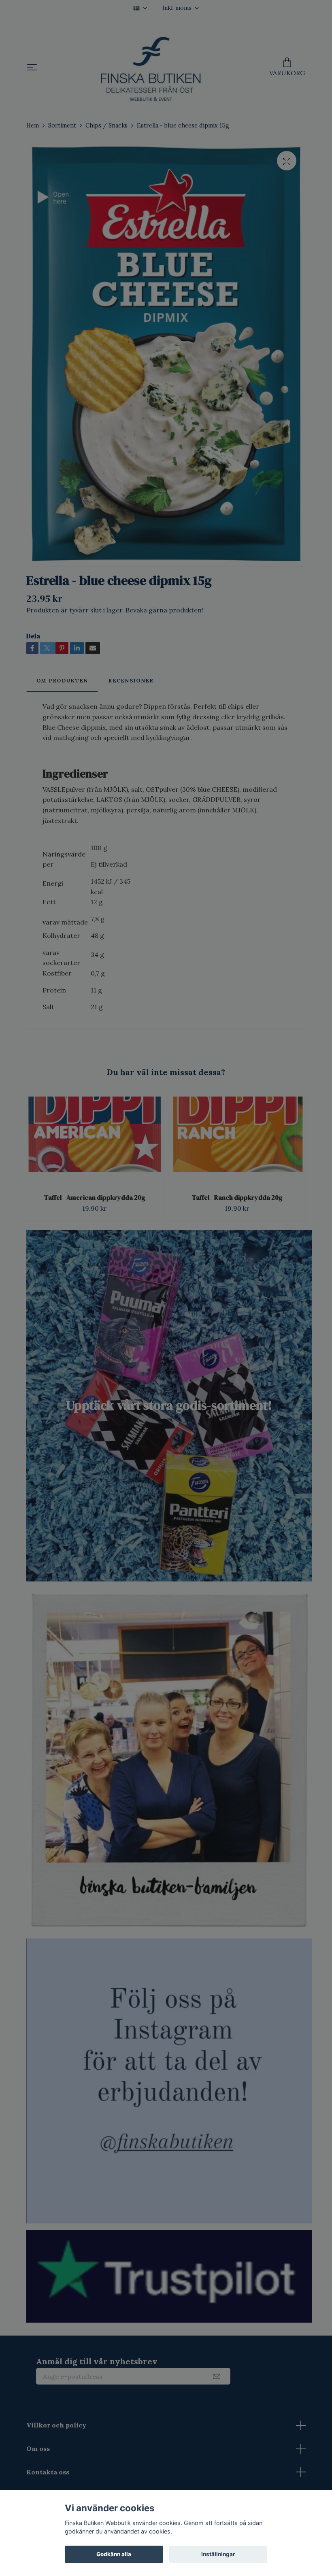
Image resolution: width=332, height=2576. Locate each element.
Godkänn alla (114, 2554)
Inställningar (218, 2554)
